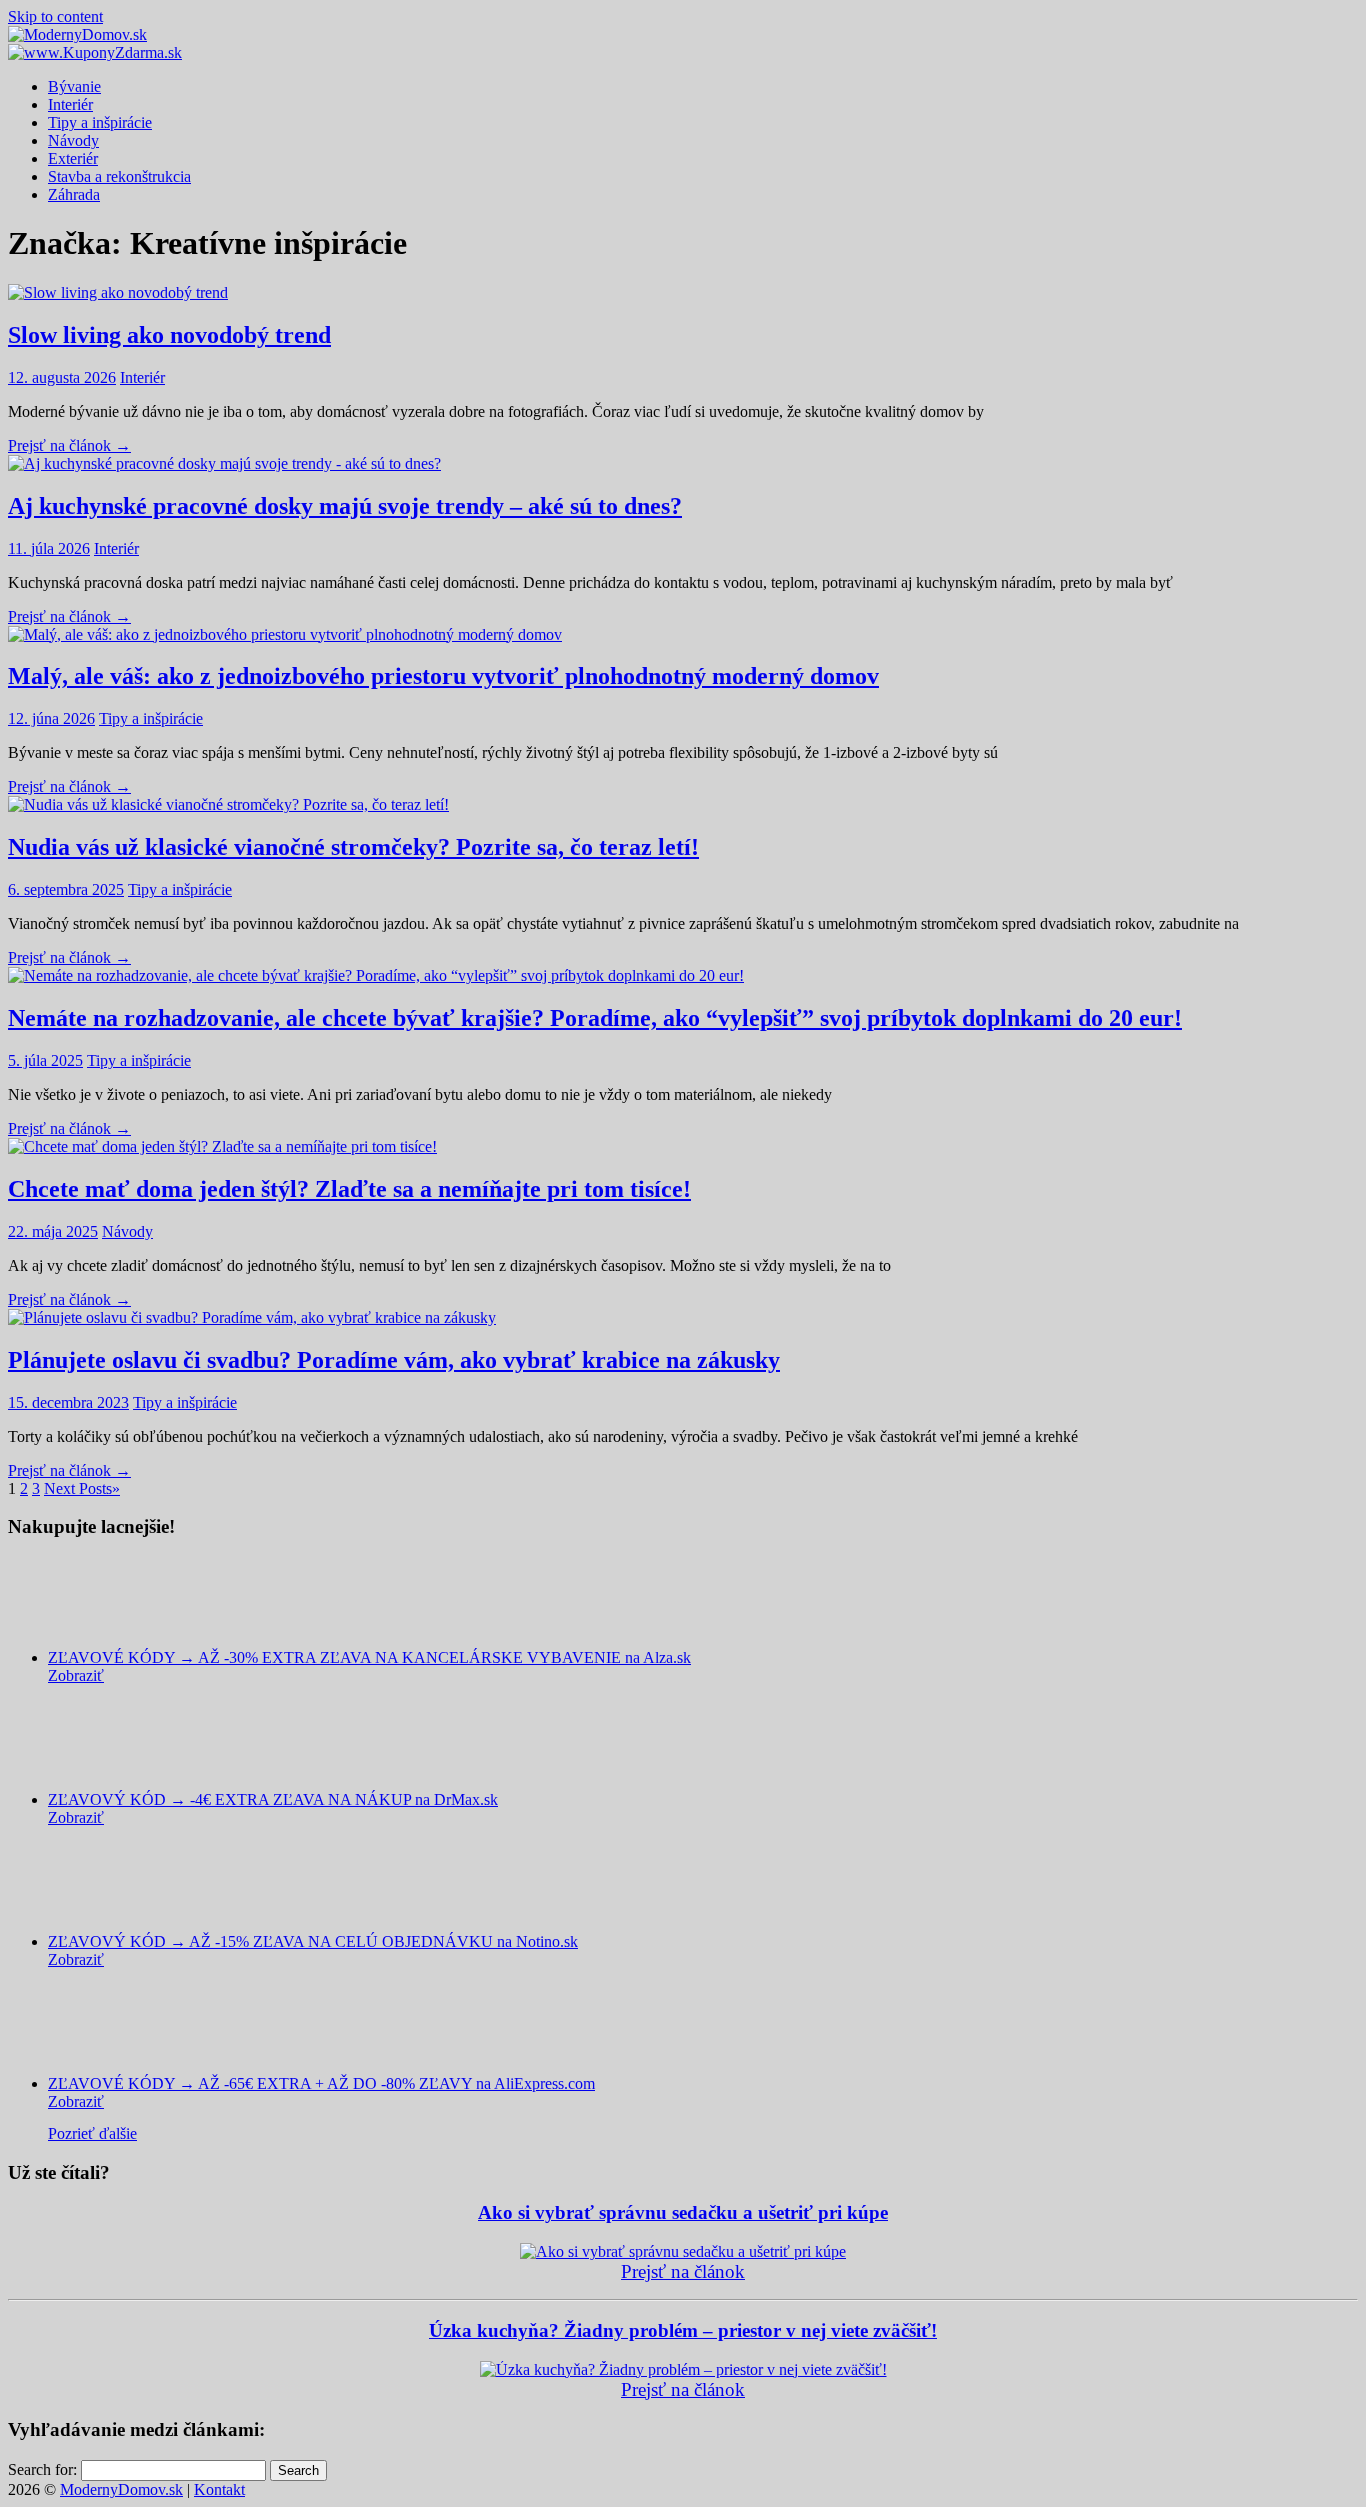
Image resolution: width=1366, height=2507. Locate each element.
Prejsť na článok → (69, 445)
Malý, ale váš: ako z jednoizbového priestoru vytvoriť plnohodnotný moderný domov (443, 676)
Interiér (70, 104)
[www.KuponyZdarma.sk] (95, 52)
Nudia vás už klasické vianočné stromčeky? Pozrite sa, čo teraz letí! (353, 847)
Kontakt (219, 2489)
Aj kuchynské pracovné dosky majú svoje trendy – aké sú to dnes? (345, 506)
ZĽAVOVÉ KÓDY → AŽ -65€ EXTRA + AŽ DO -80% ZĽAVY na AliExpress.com (321, 2083)
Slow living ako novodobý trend (169, 335)
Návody (73, 140)
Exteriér (73, 158)
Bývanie (74, 86)
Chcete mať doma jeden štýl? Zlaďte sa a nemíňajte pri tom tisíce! (349, 1189)
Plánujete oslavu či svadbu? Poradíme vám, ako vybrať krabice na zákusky (394, 1360)
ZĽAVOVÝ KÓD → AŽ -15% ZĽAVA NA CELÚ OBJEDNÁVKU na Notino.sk (313, 1941)
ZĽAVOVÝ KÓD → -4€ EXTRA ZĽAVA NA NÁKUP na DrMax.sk (273, 1799)
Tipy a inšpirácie (100, 122)
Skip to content (55, 16)
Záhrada (74, 194)
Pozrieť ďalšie (92, 2133)
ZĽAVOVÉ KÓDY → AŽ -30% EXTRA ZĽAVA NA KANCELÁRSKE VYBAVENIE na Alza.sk (369, 1657)
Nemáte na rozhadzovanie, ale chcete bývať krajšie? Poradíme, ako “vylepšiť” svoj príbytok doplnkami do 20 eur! (595, 1018)
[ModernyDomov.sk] (77, 34)
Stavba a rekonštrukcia (119, 176)
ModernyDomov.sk (121, 2489)
